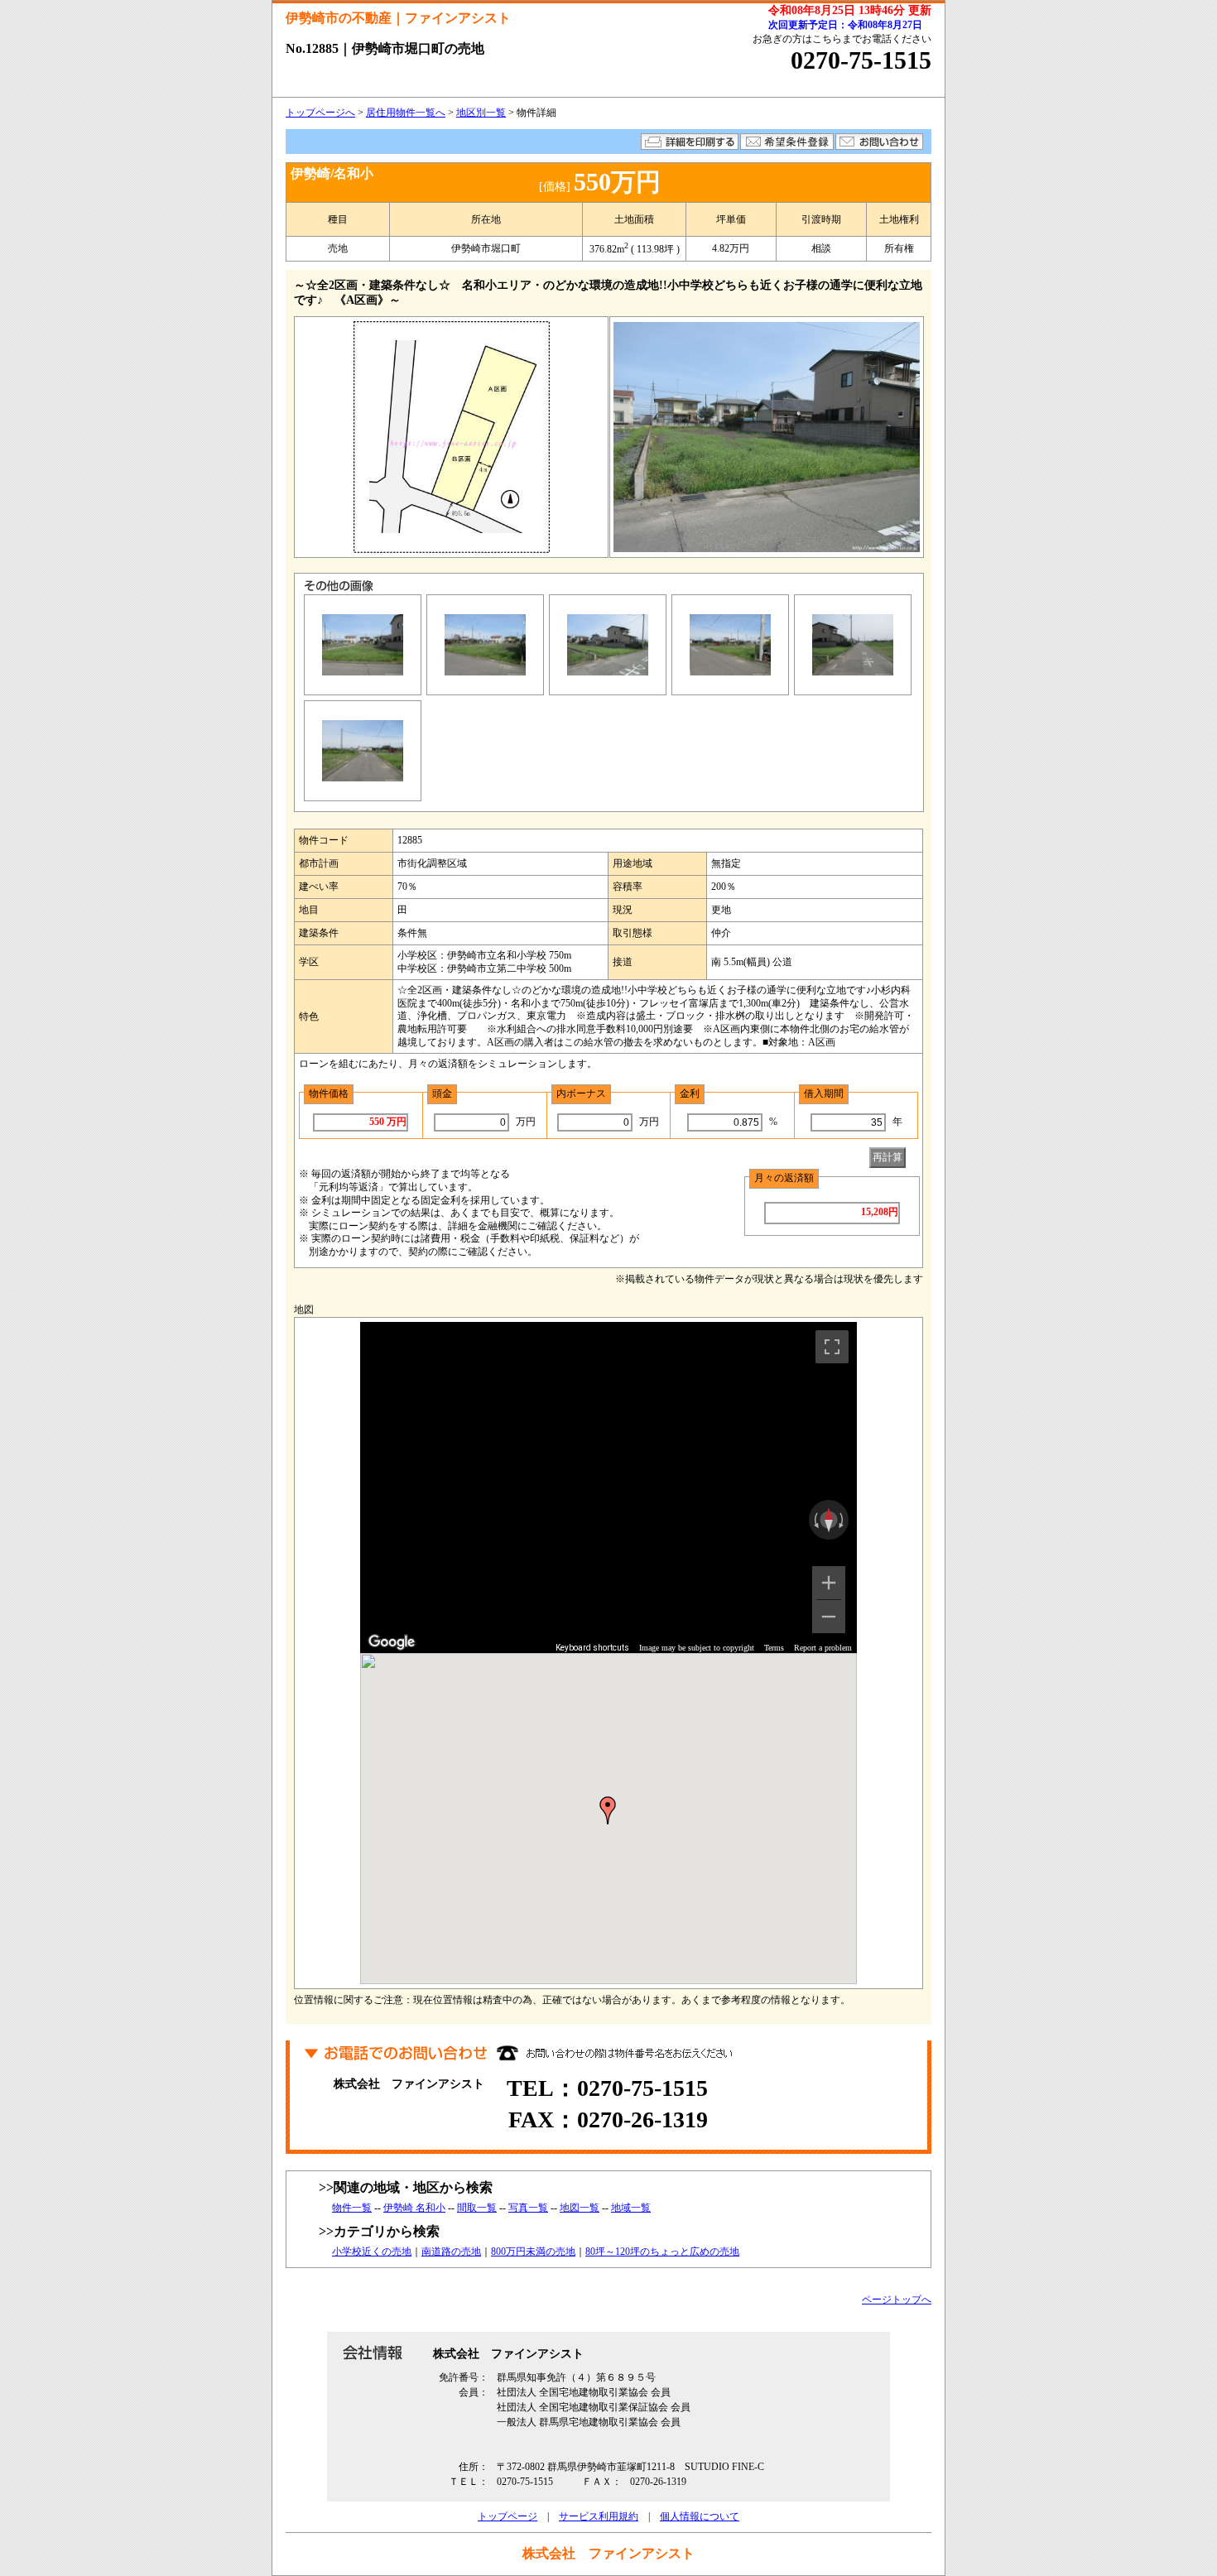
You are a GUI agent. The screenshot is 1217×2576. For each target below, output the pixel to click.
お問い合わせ (879, 142)
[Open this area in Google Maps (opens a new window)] (392, 1642)
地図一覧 (580, 2208)
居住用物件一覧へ (406, 113)
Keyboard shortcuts (592, 1648)
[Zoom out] (829, 1617)
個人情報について (700, 2516)
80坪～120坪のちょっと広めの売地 (662, 2252)
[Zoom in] (829, 1583)
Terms (774, 1648)
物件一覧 (352, 2208)
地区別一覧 (481, 113)
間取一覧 (477, 2208)
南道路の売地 (451, 2252)
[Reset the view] (829, 1520)
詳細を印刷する (690, 142)
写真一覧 (528, 2208)
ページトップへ (897, 2300)
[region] (608, 1487)
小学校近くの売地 (372, 2252)
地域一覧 (631, 2208)
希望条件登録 (787, 142)
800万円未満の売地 (533, 2252)
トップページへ (320, 113)
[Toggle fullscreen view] (832, 1347)
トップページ (507, 2516)
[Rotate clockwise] (843, 1520)
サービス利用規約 (599, 2516)
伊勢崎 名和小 (414, 2208)
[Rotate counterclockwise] (815, 1520)
